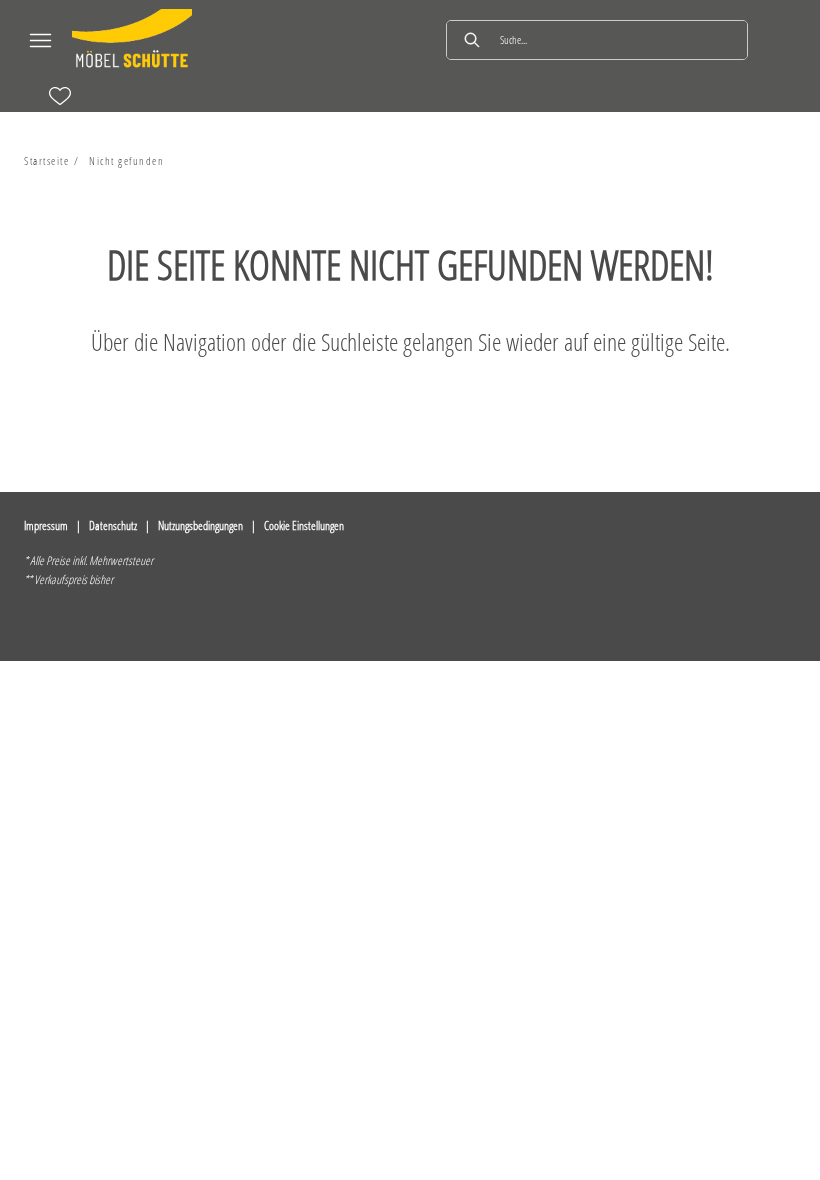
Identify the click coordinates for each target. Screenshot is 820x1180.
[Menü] (40, 40)
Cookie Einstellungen (304, 525)
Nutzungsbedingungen (200, 525)
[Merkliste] (60, 96)
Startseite (46, 160)
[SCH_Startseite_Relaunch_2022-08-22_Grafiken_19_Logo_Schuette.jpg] (132, 40)
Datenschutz (113, 525)
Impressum (46, 525)
